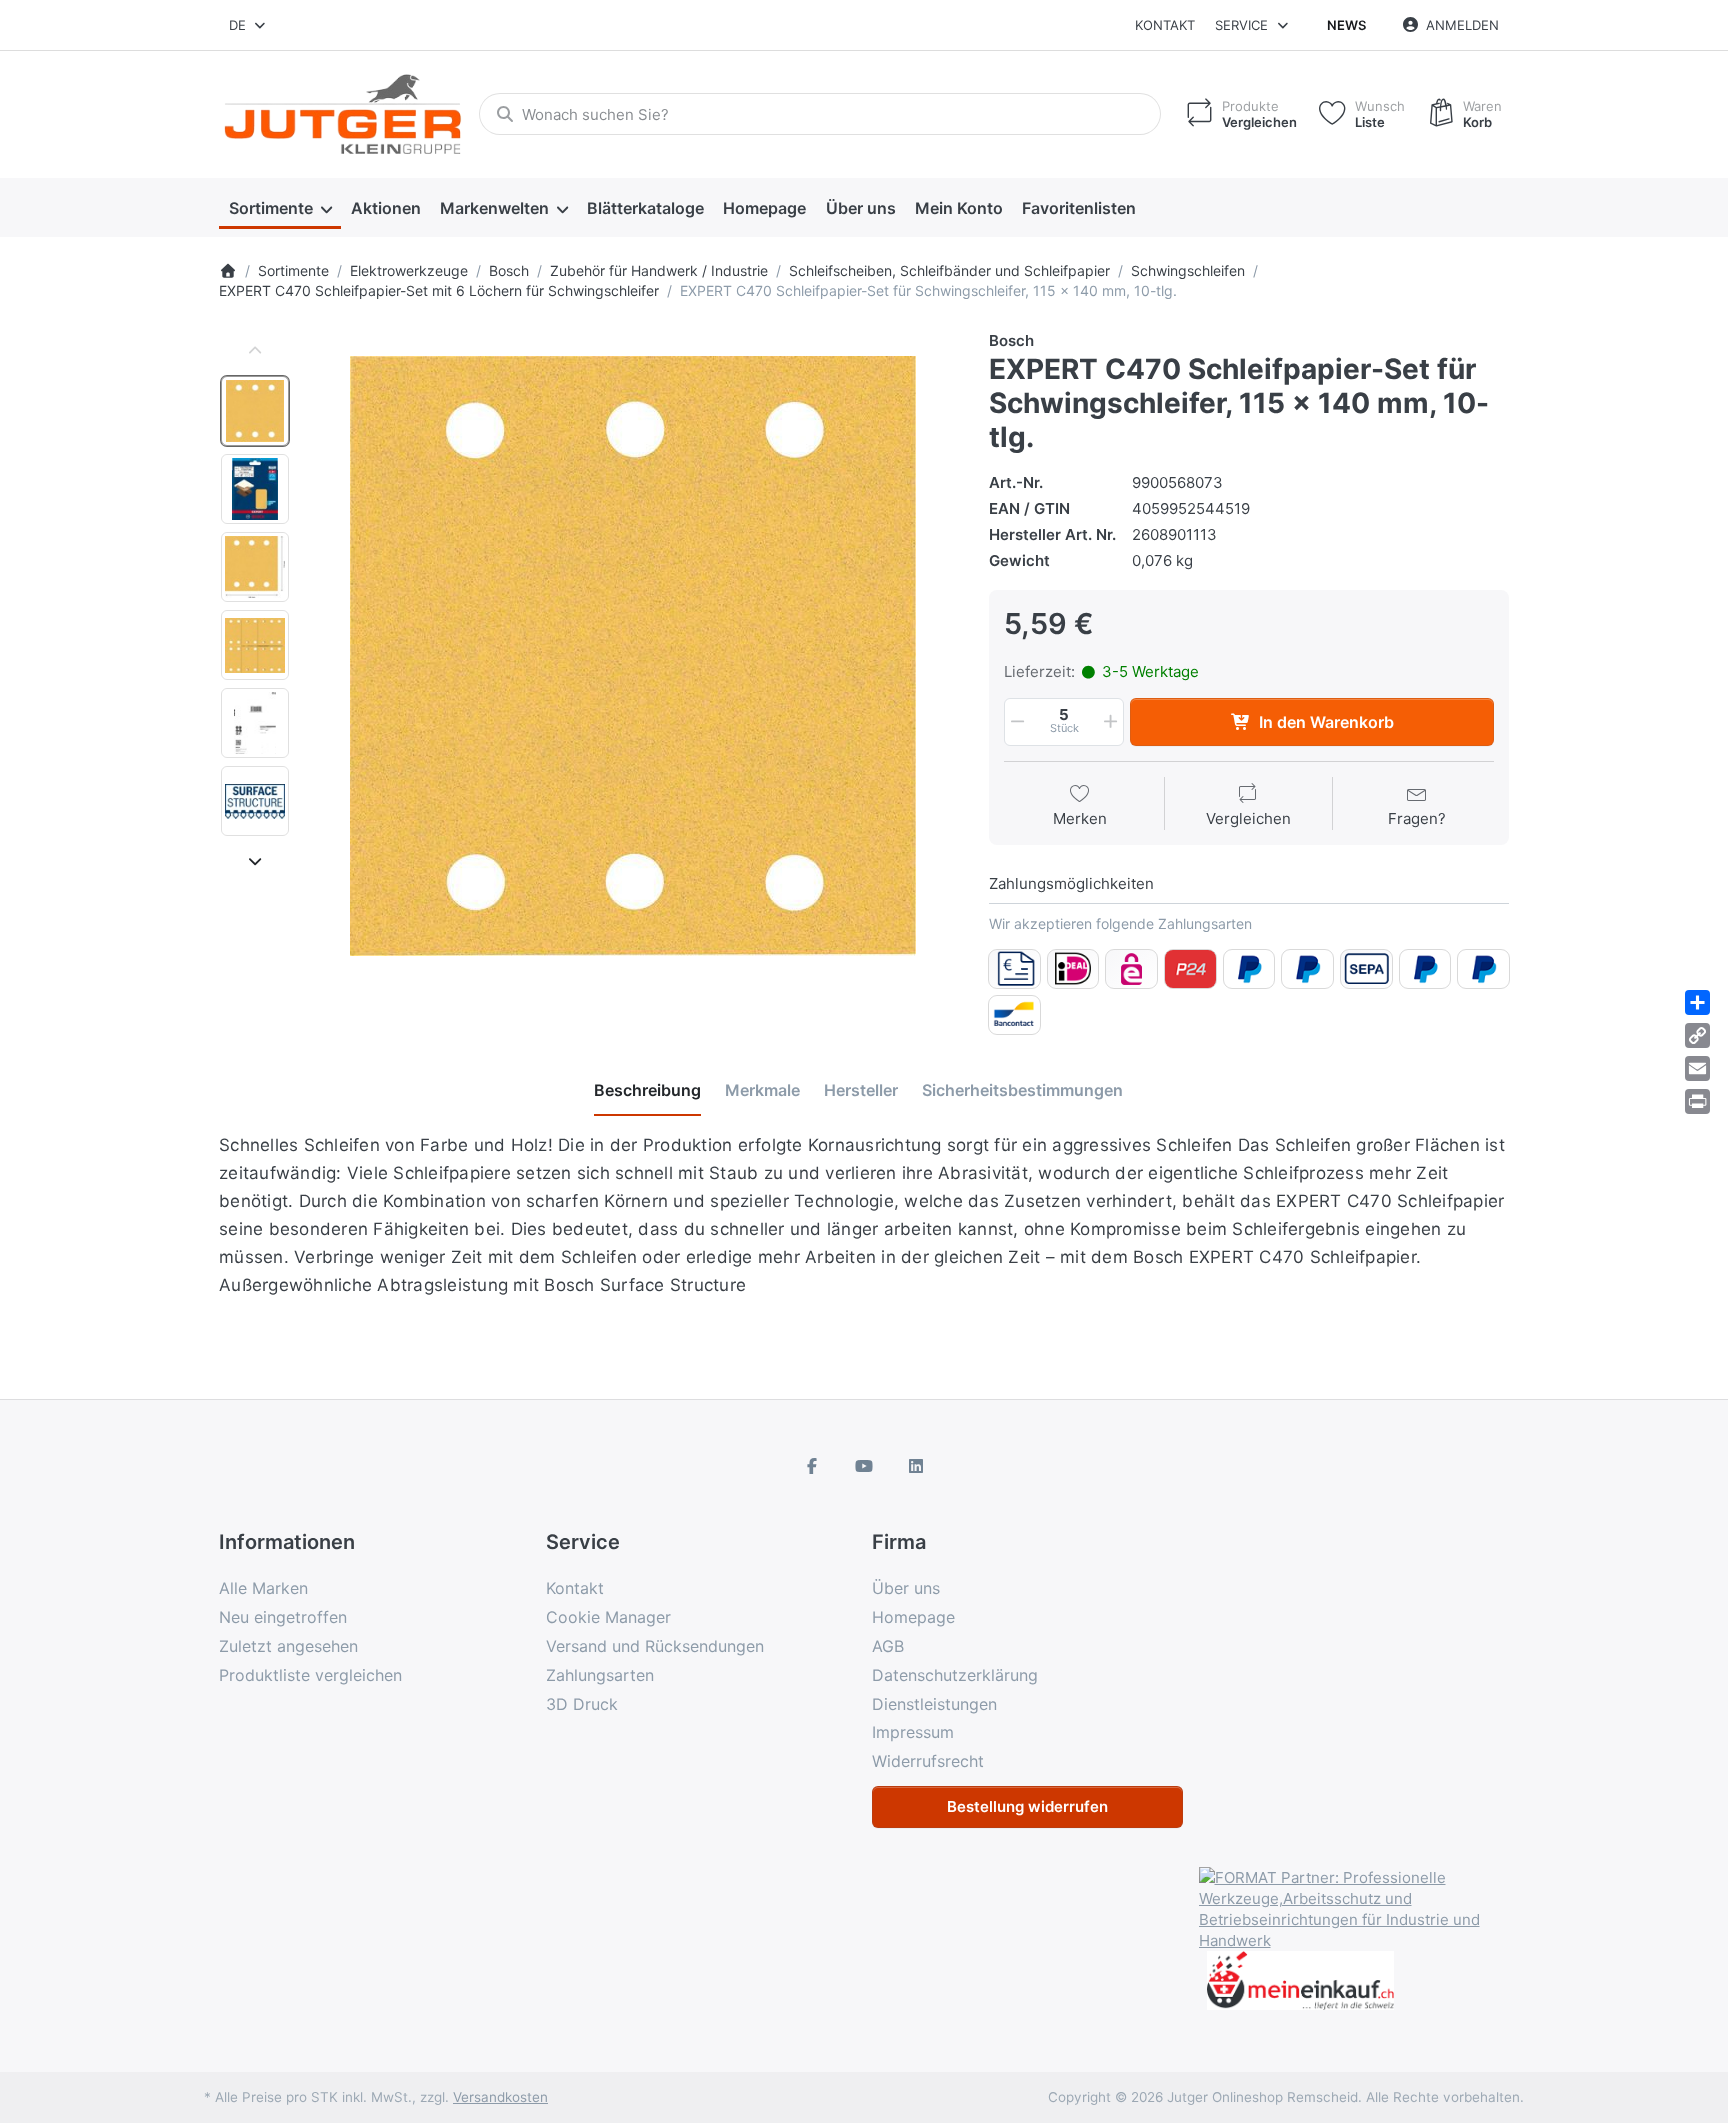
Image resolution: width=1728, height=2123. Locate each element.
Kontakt (1165, 25)
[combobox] (248, 25)
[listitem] (633, 656)
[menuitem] (280, 208)
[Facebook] (813, 1466)
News (1346, 25)
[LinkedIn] (916, 1466)
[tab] (647, 1091)
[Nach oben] (255, 351)
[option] (255, 411)
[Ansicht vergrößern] (633, 656)
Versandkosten (500, 2097)
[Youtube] (864, 1466)
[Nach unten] (255, 861)
